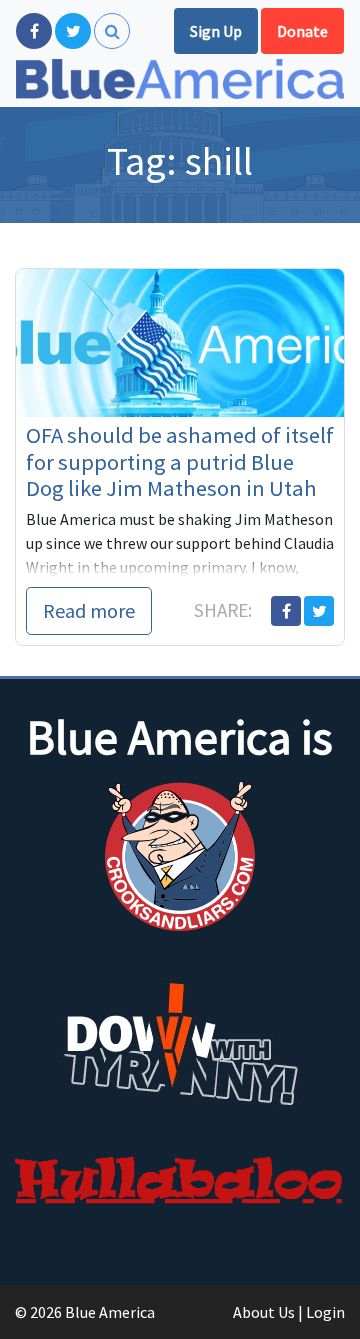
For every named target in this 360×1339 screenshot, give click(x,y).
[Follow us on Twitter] (73, 31)
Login (325, 1312)
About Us (264, 1312)
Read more (89, 610)
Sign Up (216, 31)
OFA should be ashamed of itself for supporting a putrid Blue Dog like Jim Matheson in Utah (180, 462)
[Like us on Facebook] (34, 31)
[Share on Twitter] (319, 611)
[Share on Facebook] (286, 611)
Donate (302, 31)
